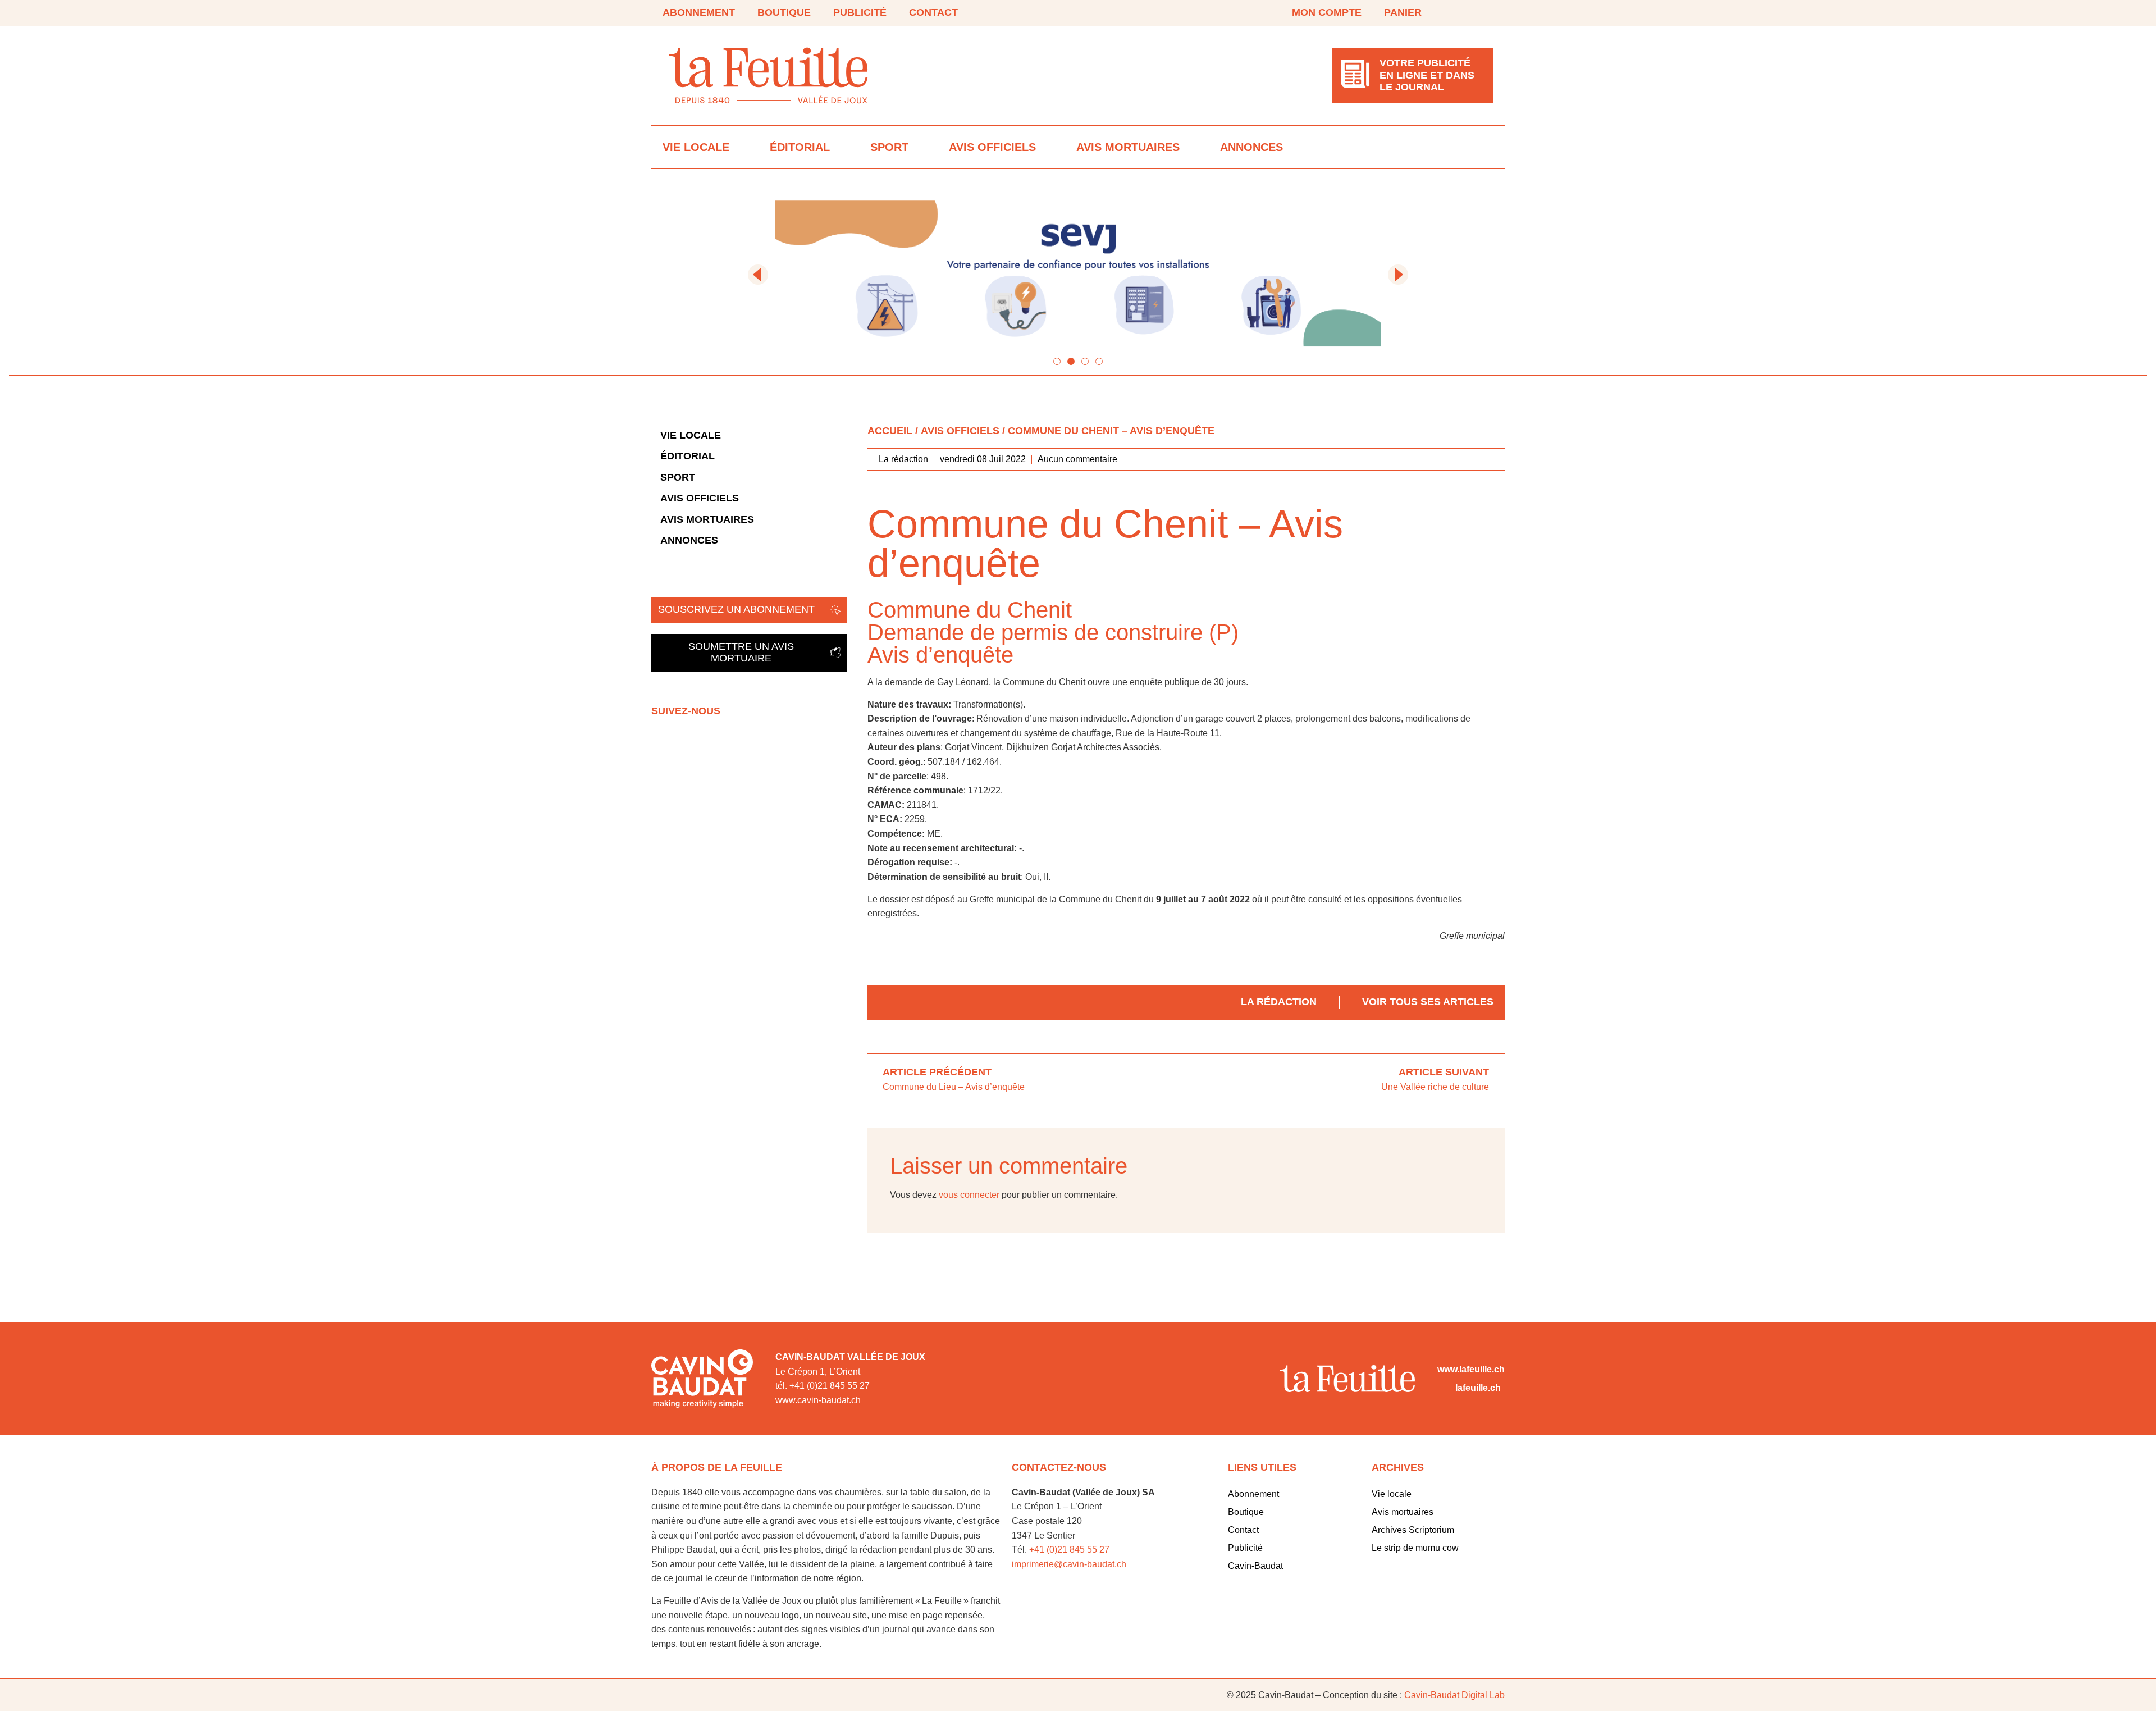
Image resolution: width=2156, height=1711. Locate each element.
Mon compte (1327, 12)
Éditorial (800, 147)
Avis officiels (992, 147)
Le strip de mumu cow (1415, 1548)
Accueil (890, 431)
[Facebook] (1455, 13)
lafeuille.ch (1478, 1388)
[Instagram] (1487, 13)
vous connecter (969, 1195)
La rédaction (1279, 1002)
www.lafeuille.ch (1471, 1369)
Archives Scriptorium (1413, 1530)
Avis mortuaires (1128, 147)
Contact (933, 12)
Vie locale (696, 147)
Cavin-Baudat (1255, 1566)
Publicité (860, 12)
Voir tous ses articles (1428, 1002)
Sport (889, 147)
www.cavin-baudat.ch (818, 1400)
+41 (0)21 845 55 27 (1069, 1550)
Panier (1403, 12)
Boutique (784, 12)
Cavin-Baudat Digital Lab (1454, 1695)
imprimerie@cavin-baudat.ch (1069, 1564)
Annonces (1251, 147)
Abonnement (699, 12)
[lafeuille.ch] (1444, 1388)
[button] (758, 275)
